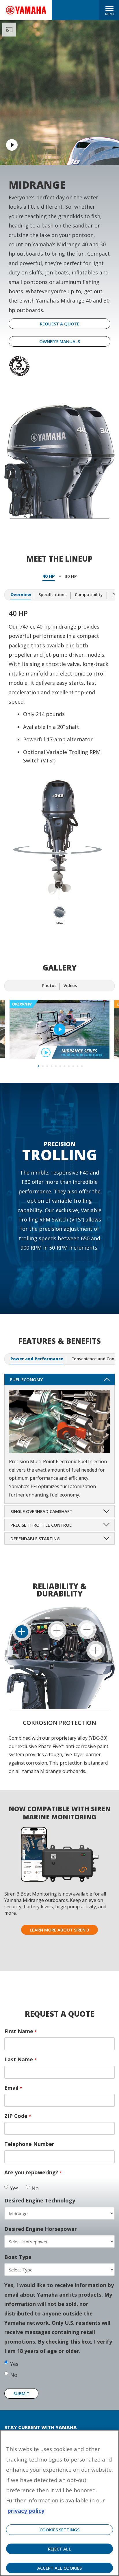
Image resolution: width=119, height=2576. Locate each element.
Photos (49, 985)
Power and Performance (37, 1359)
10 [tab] (77, 1065)
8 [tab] (68, 1065)
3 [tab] (47, 1065)
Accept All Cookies (59, 2568)
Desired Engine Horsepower (41, 2229)
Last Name (20, 2059)
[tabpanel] (59, 1030)
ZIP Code (18, 2116)
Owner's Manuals (60, 341)
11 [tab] (81, 1065)
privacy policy (26, 2511)
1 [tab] (38, 1065)
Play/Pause (12, 145)
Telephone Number (29, 2144)
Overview (21, 595)
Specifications (52, 595)
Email (13, 2088)
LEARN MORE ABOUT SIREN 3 (59, 1930)
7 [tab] (64, 1065)
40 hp (49, 576)
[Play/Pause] (59, 1030)
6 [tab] (60, 1065)
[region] (59, 2503)
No (35, 2188)
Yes (14, 2188)
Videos (70, 985)
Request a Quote (60, 324)
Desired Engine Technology (40, 2200)
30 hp (71, 576)
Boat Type (18, 2257)
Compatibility (89, 595)
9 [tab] (73, 1065)
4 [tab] (51, 1065)
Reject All (59, 2549)
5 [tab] (55, 1065)
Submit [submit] (21, 2393)
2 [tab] (42, 1065)
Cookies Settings (59, 2530)
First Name (21, 2031)
